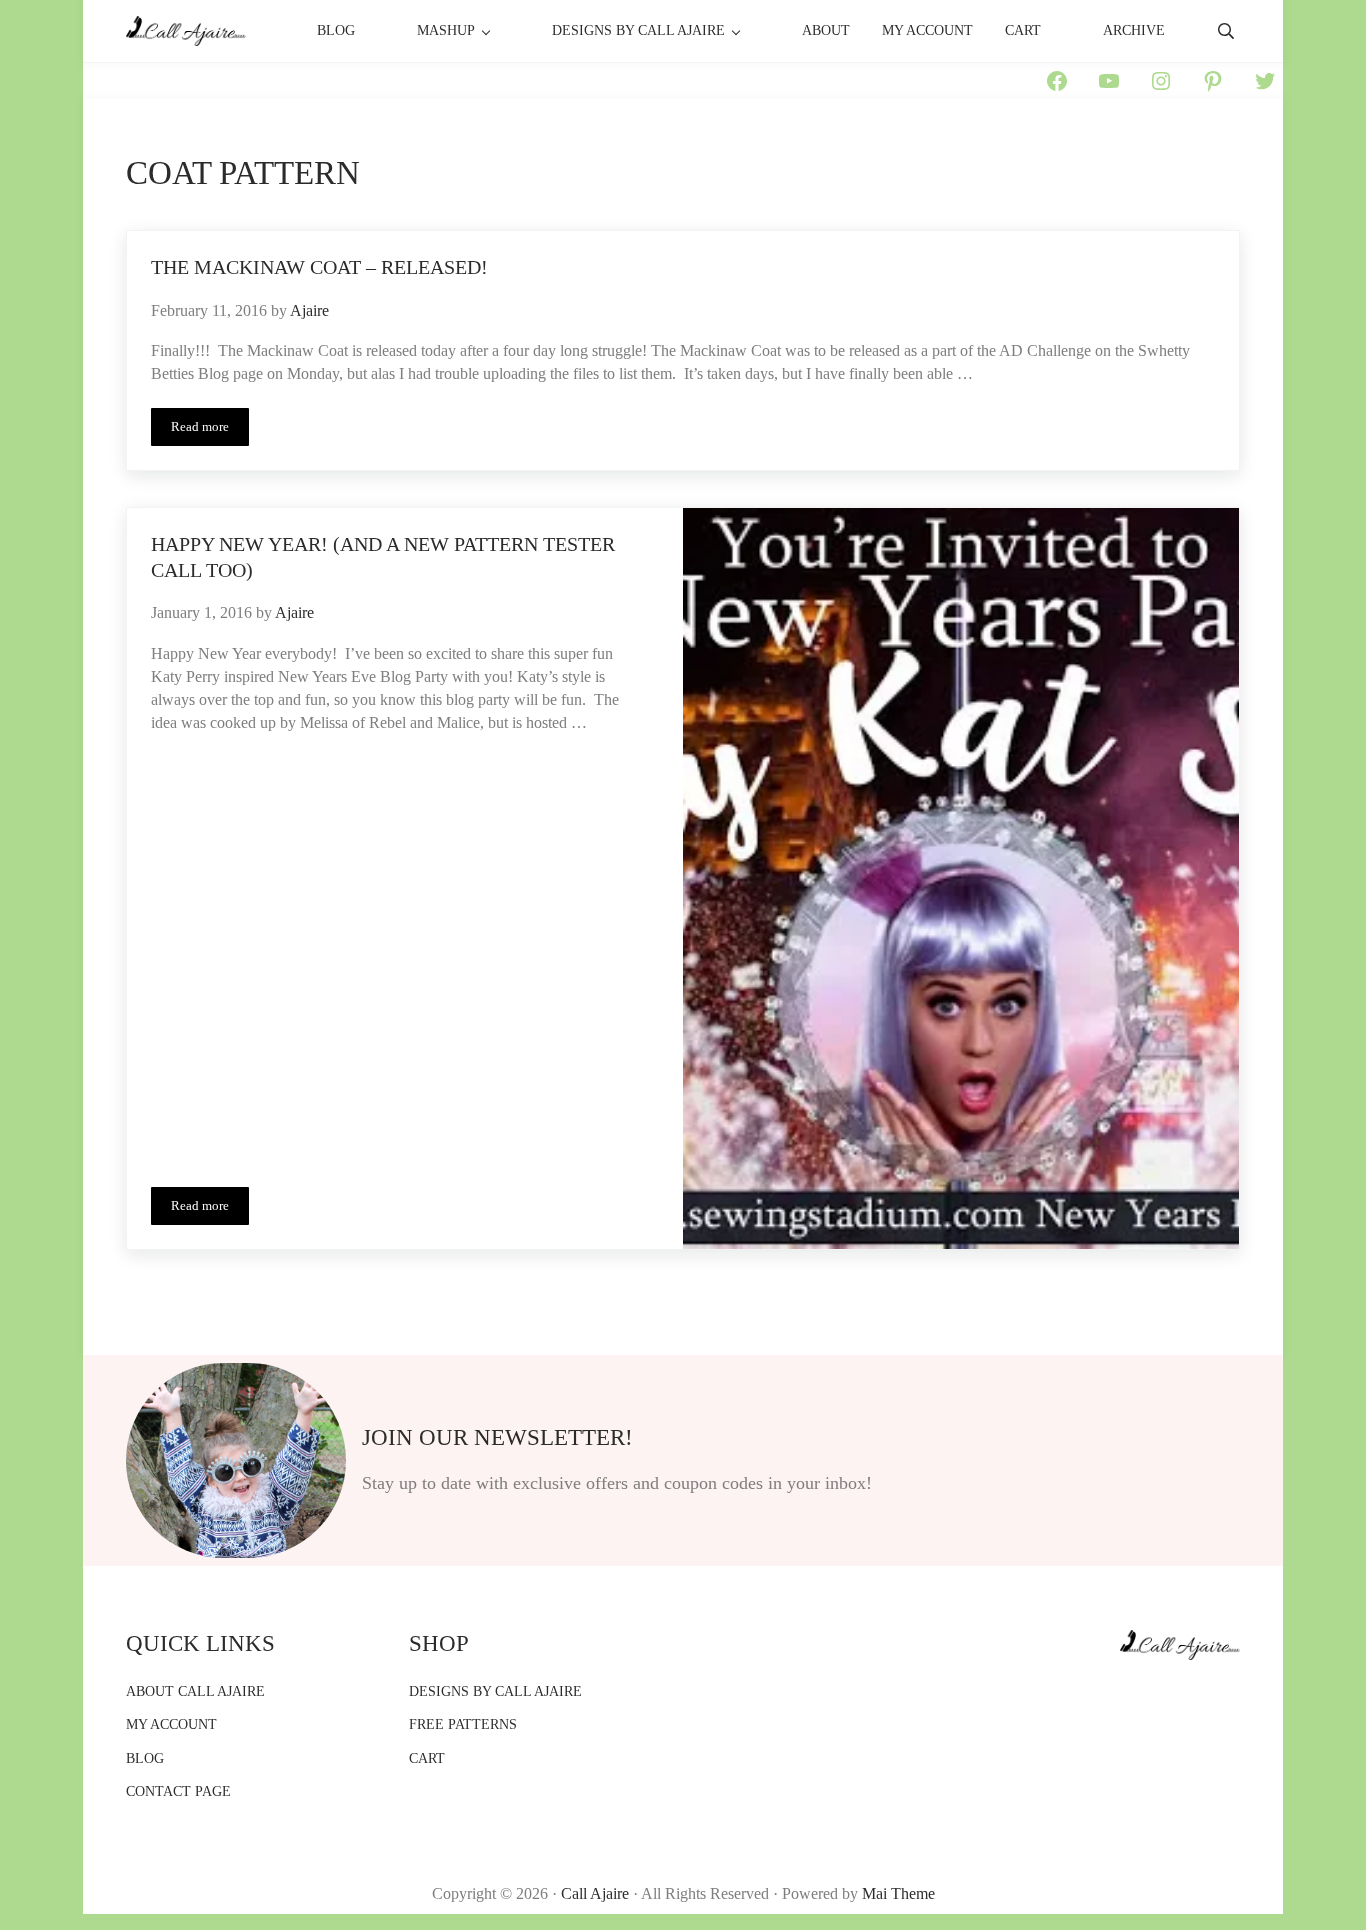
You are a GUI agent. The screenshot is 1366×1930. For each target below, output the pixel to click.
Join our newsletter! (497, 1437)
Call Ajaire (595, 1893)
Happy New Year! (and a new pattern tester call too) (383, 557)
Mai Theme (898, 1893)
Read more (210, 430)
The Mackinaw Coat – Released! (319, 267)
